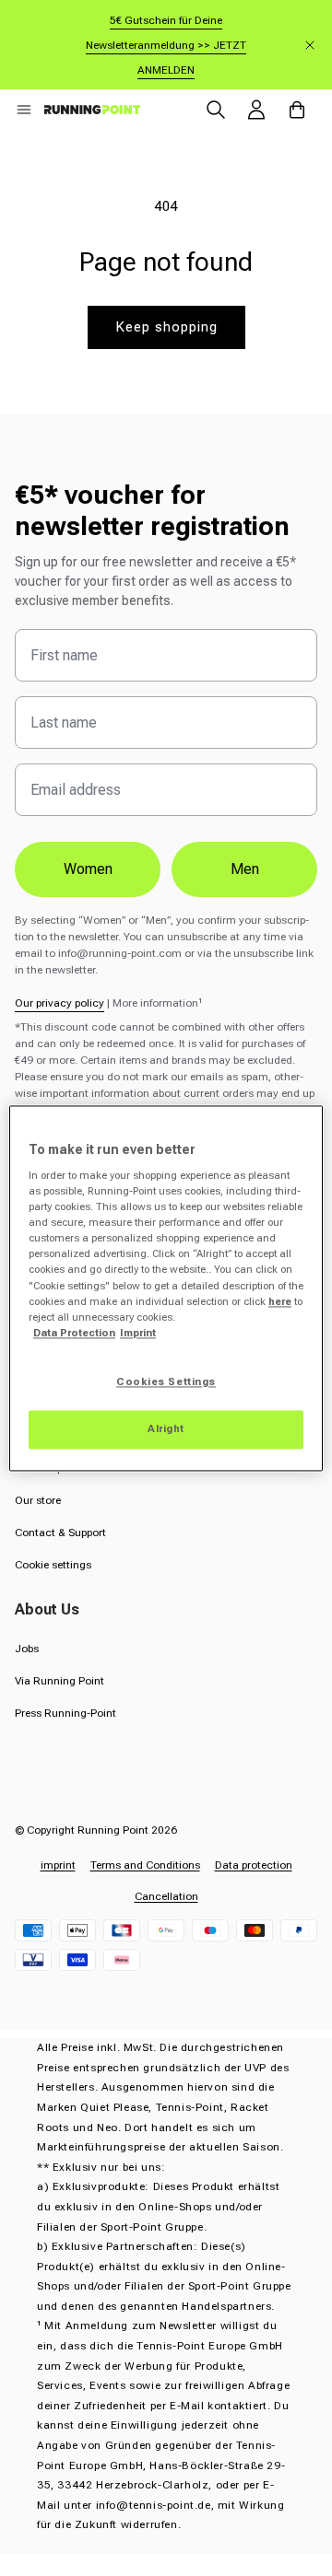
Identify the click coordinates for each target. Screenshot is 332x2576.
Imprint (138, 1333)
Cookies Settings (166, 1381)
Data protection (254, 1865)
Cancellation (166, 1896)
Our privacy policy (59, 1003)
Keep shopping (166, 327)
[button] (24, 110)
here (280, 1301)
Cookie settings (53, 1565)
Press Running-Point (65, 1713)
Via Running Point (59, 1681)
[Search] (216, 110)
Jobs (27, 1649)
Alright (166, 1428)
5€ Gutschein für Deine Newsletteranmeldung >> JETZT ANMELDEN (166, 45)
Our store (38, 1500)
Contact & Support (60, 1533)
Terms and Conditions (145, 1865)
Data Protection (74, 1333)
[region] (166, 1288)
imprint (58, 1865)
